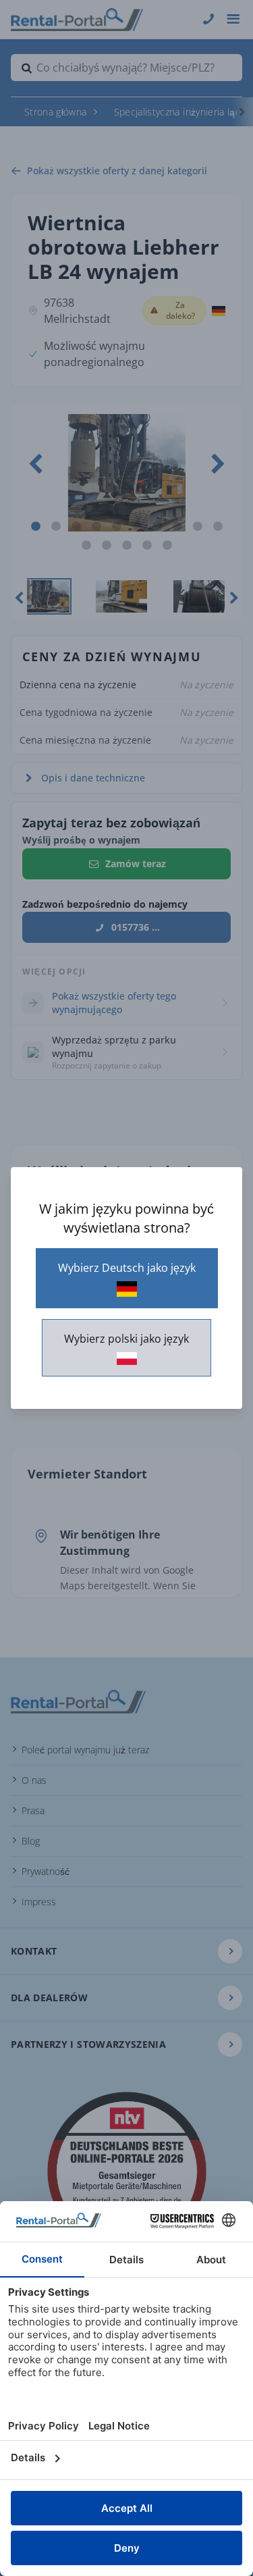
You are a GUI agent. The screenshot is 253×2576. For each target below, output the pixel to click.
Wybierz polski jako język (126, 1339)
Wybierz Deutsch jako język (127, 1268)
